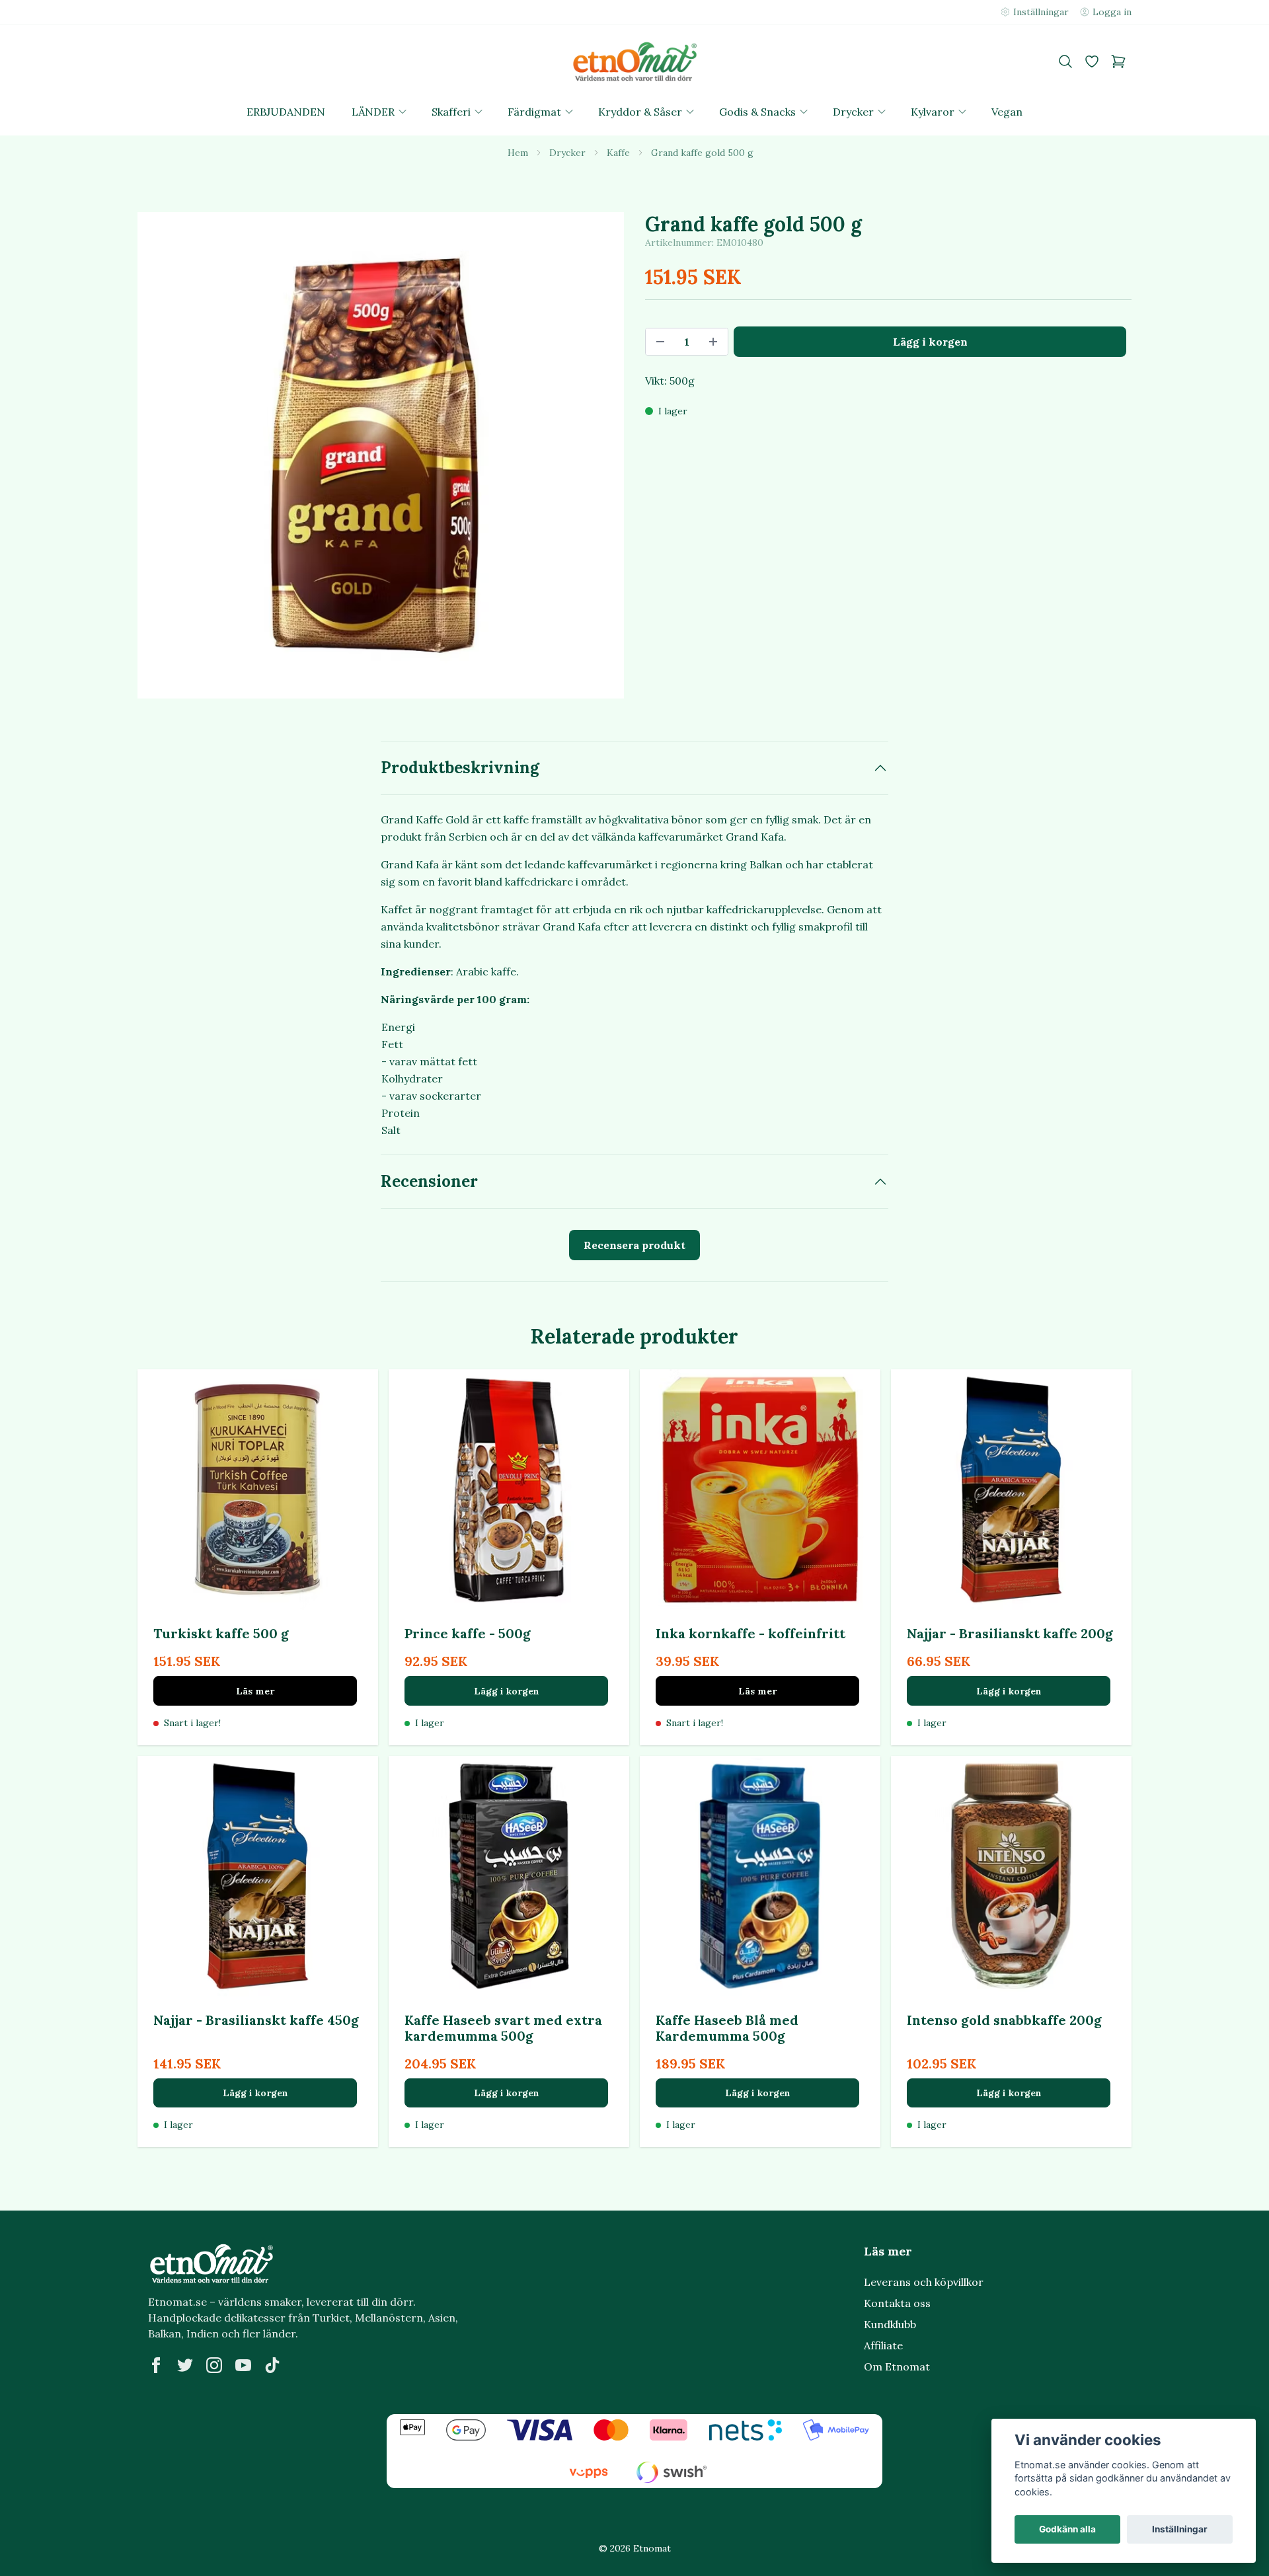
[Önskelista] (1092, 61)
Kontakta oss (897, 2303)
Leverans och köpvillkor (924, 2282)
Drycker (567, 153)
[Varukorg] (1118, 61)
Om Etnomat (897, 2367)
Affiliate (883, 2345)
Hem (518, 153)
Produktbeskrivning (460, 768)
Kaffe (618, 153)
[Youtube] (243, 2365)
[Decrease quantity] (660, 342)
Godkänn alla (1067, 2529)
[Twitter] (185, 2365)
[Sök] (1065, 61)
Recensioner (429, 1181)
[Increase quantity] (713, 342)
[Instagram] (214, 2365)
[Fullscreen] (381, 455)
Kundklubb (890, 2324)
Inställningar (1180, 2529)
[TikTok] (272, 2365)
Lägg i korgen (507, 1691)
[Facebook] (156, 2365)
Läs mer (255, 1691)
